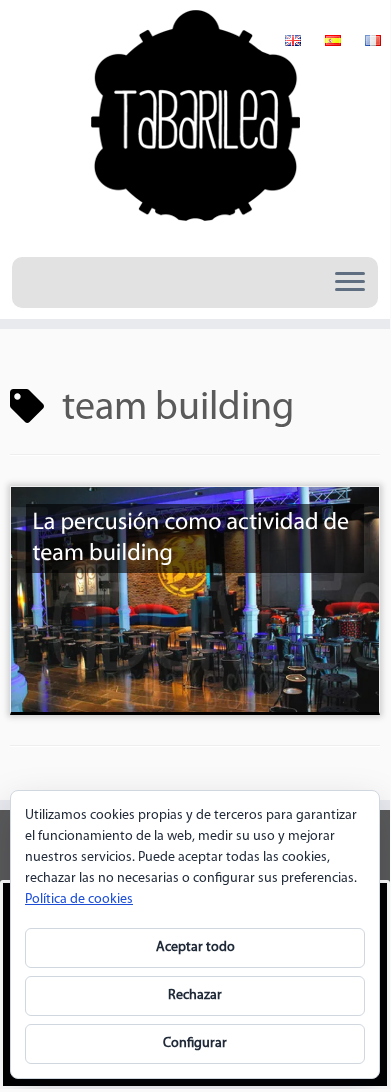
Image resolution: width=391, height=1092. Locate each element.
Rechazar (195, 995)
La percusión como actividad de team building (190, 538)
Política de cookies (79, 899)
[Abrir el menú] (350, 283)
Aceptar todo (195, 947)
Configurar (195, 1043)
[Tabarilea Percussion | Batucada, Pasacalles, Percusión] (195, 126)
